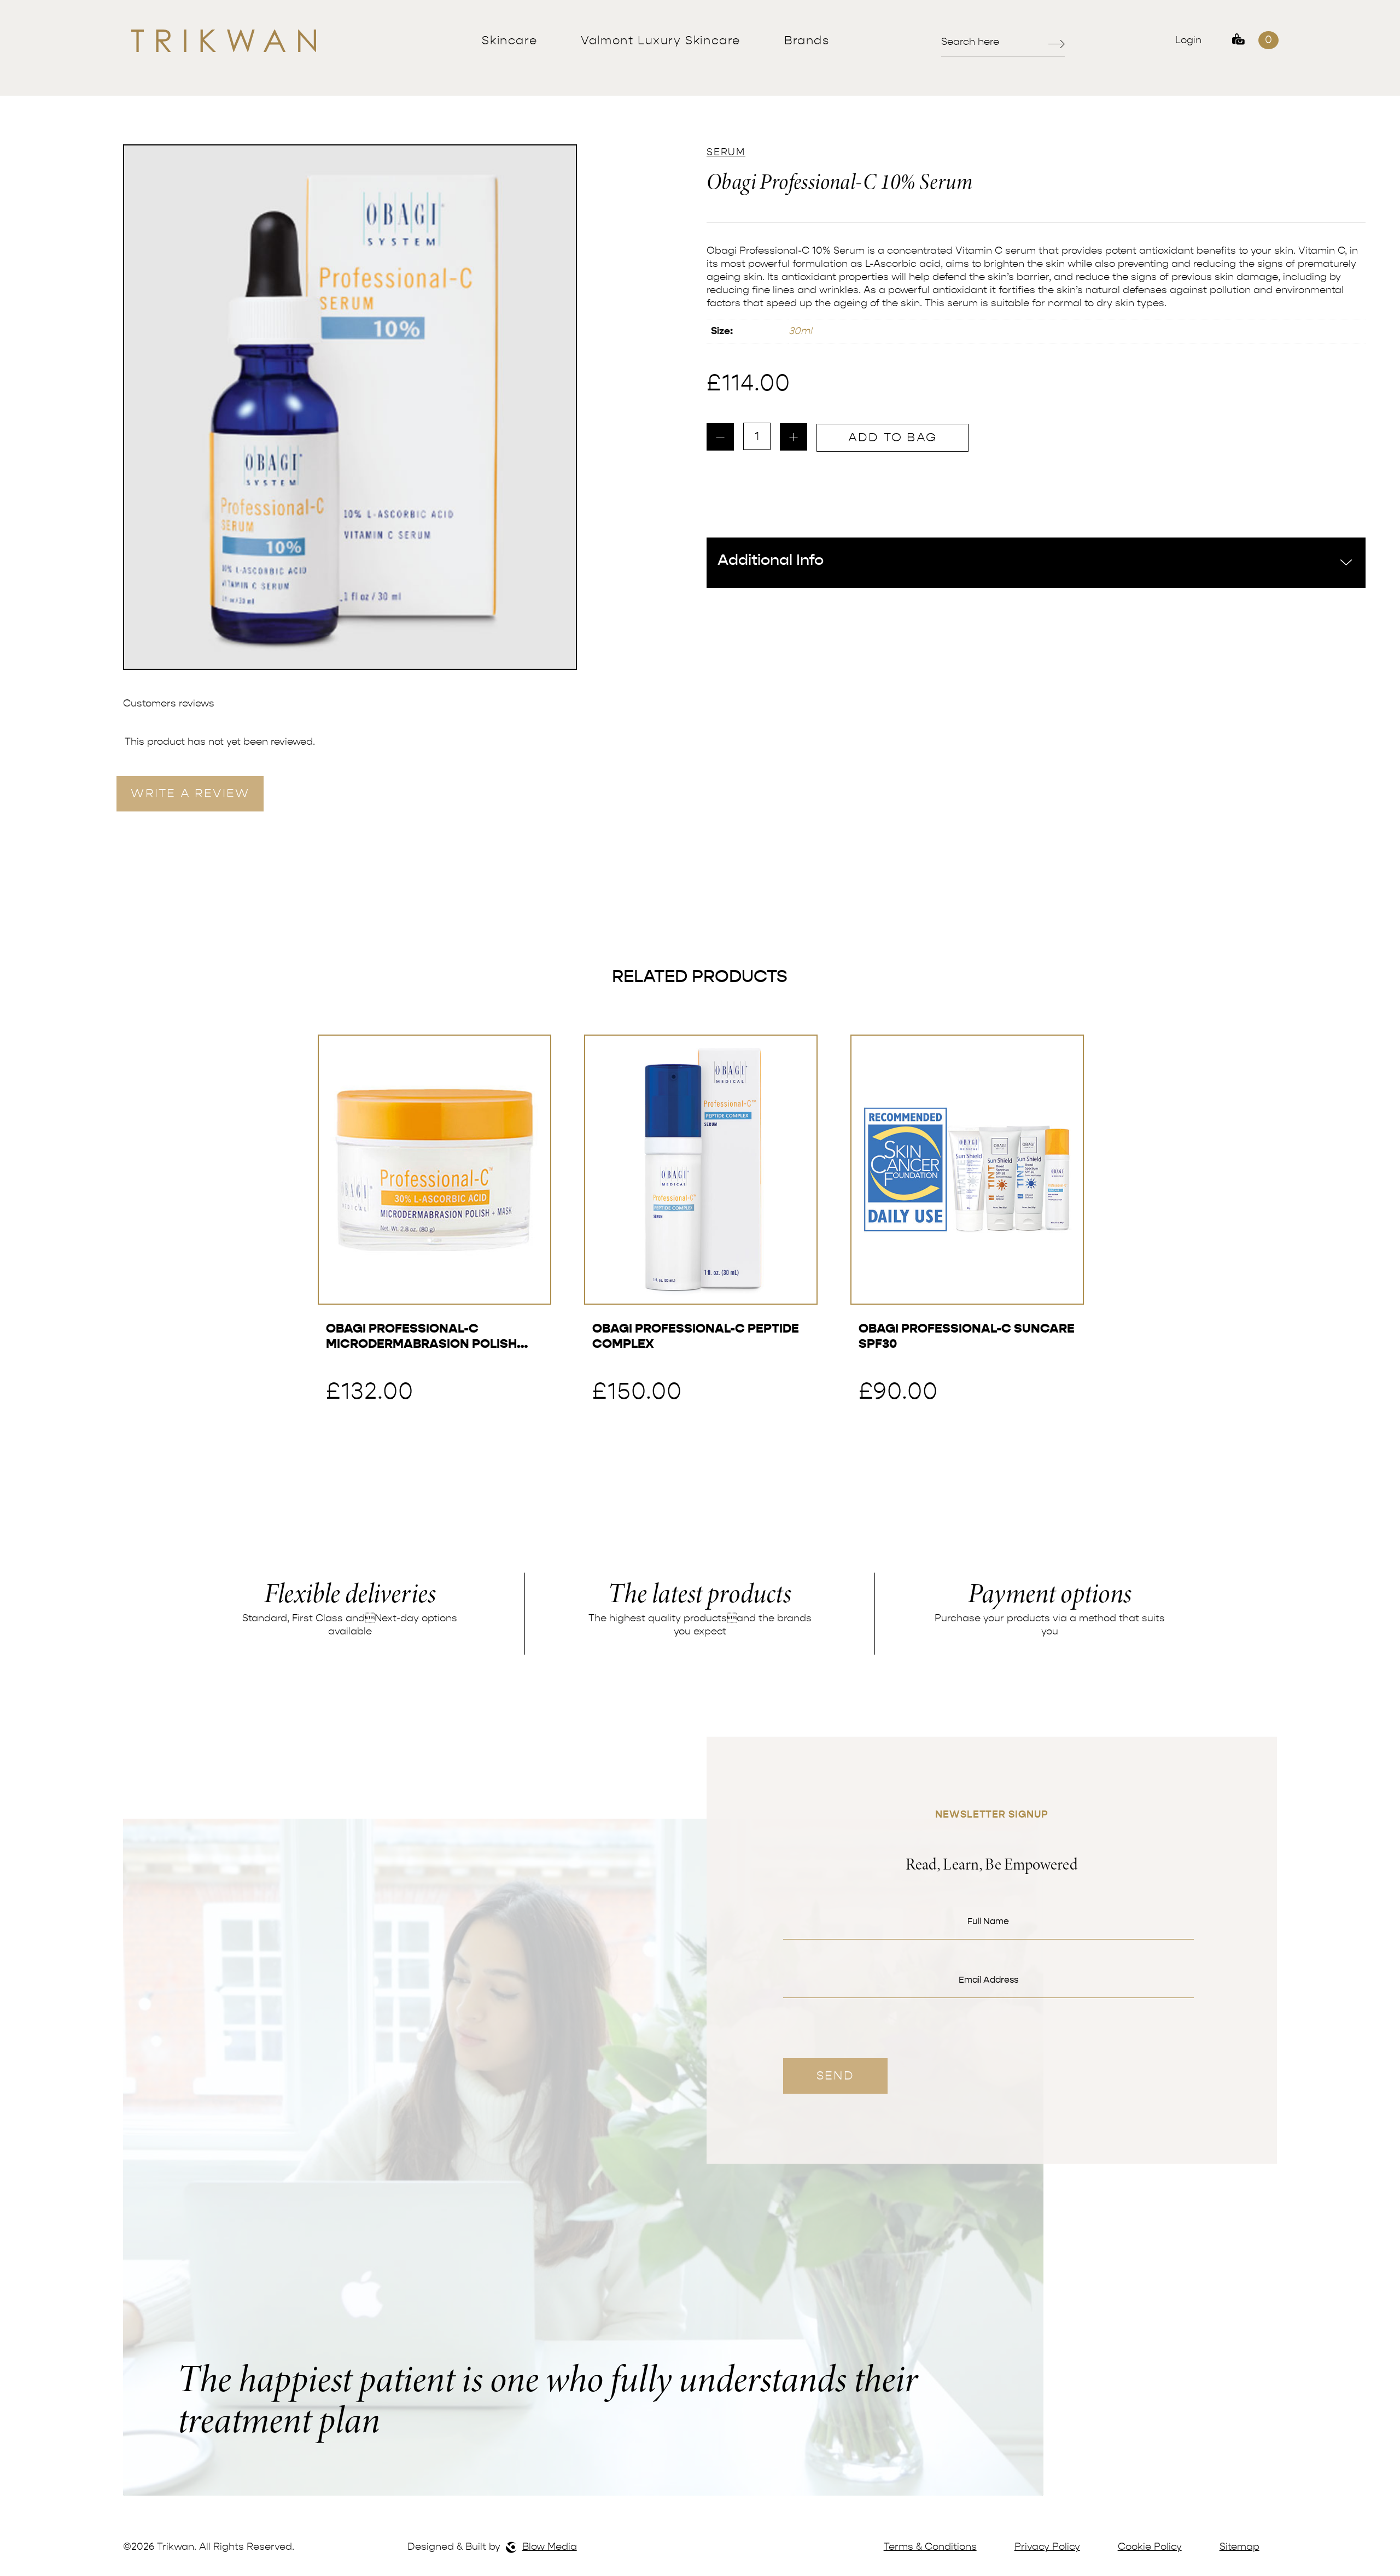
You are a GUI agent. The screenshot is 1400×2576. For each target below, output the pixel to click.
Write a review (190, 793)
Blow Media (550, 2547)
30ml (800, 331)
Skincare (509, 40)
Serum (726, 152)
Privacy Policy (1047, 2547)
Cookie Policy (1150, 2547)
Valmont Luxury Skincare (661, 40)
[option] (350, 407)
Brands (807, 40)
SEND (835, 2076)
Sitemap (1239, 2547)
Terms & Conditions (930, 2547)
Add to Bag (892, 437)
